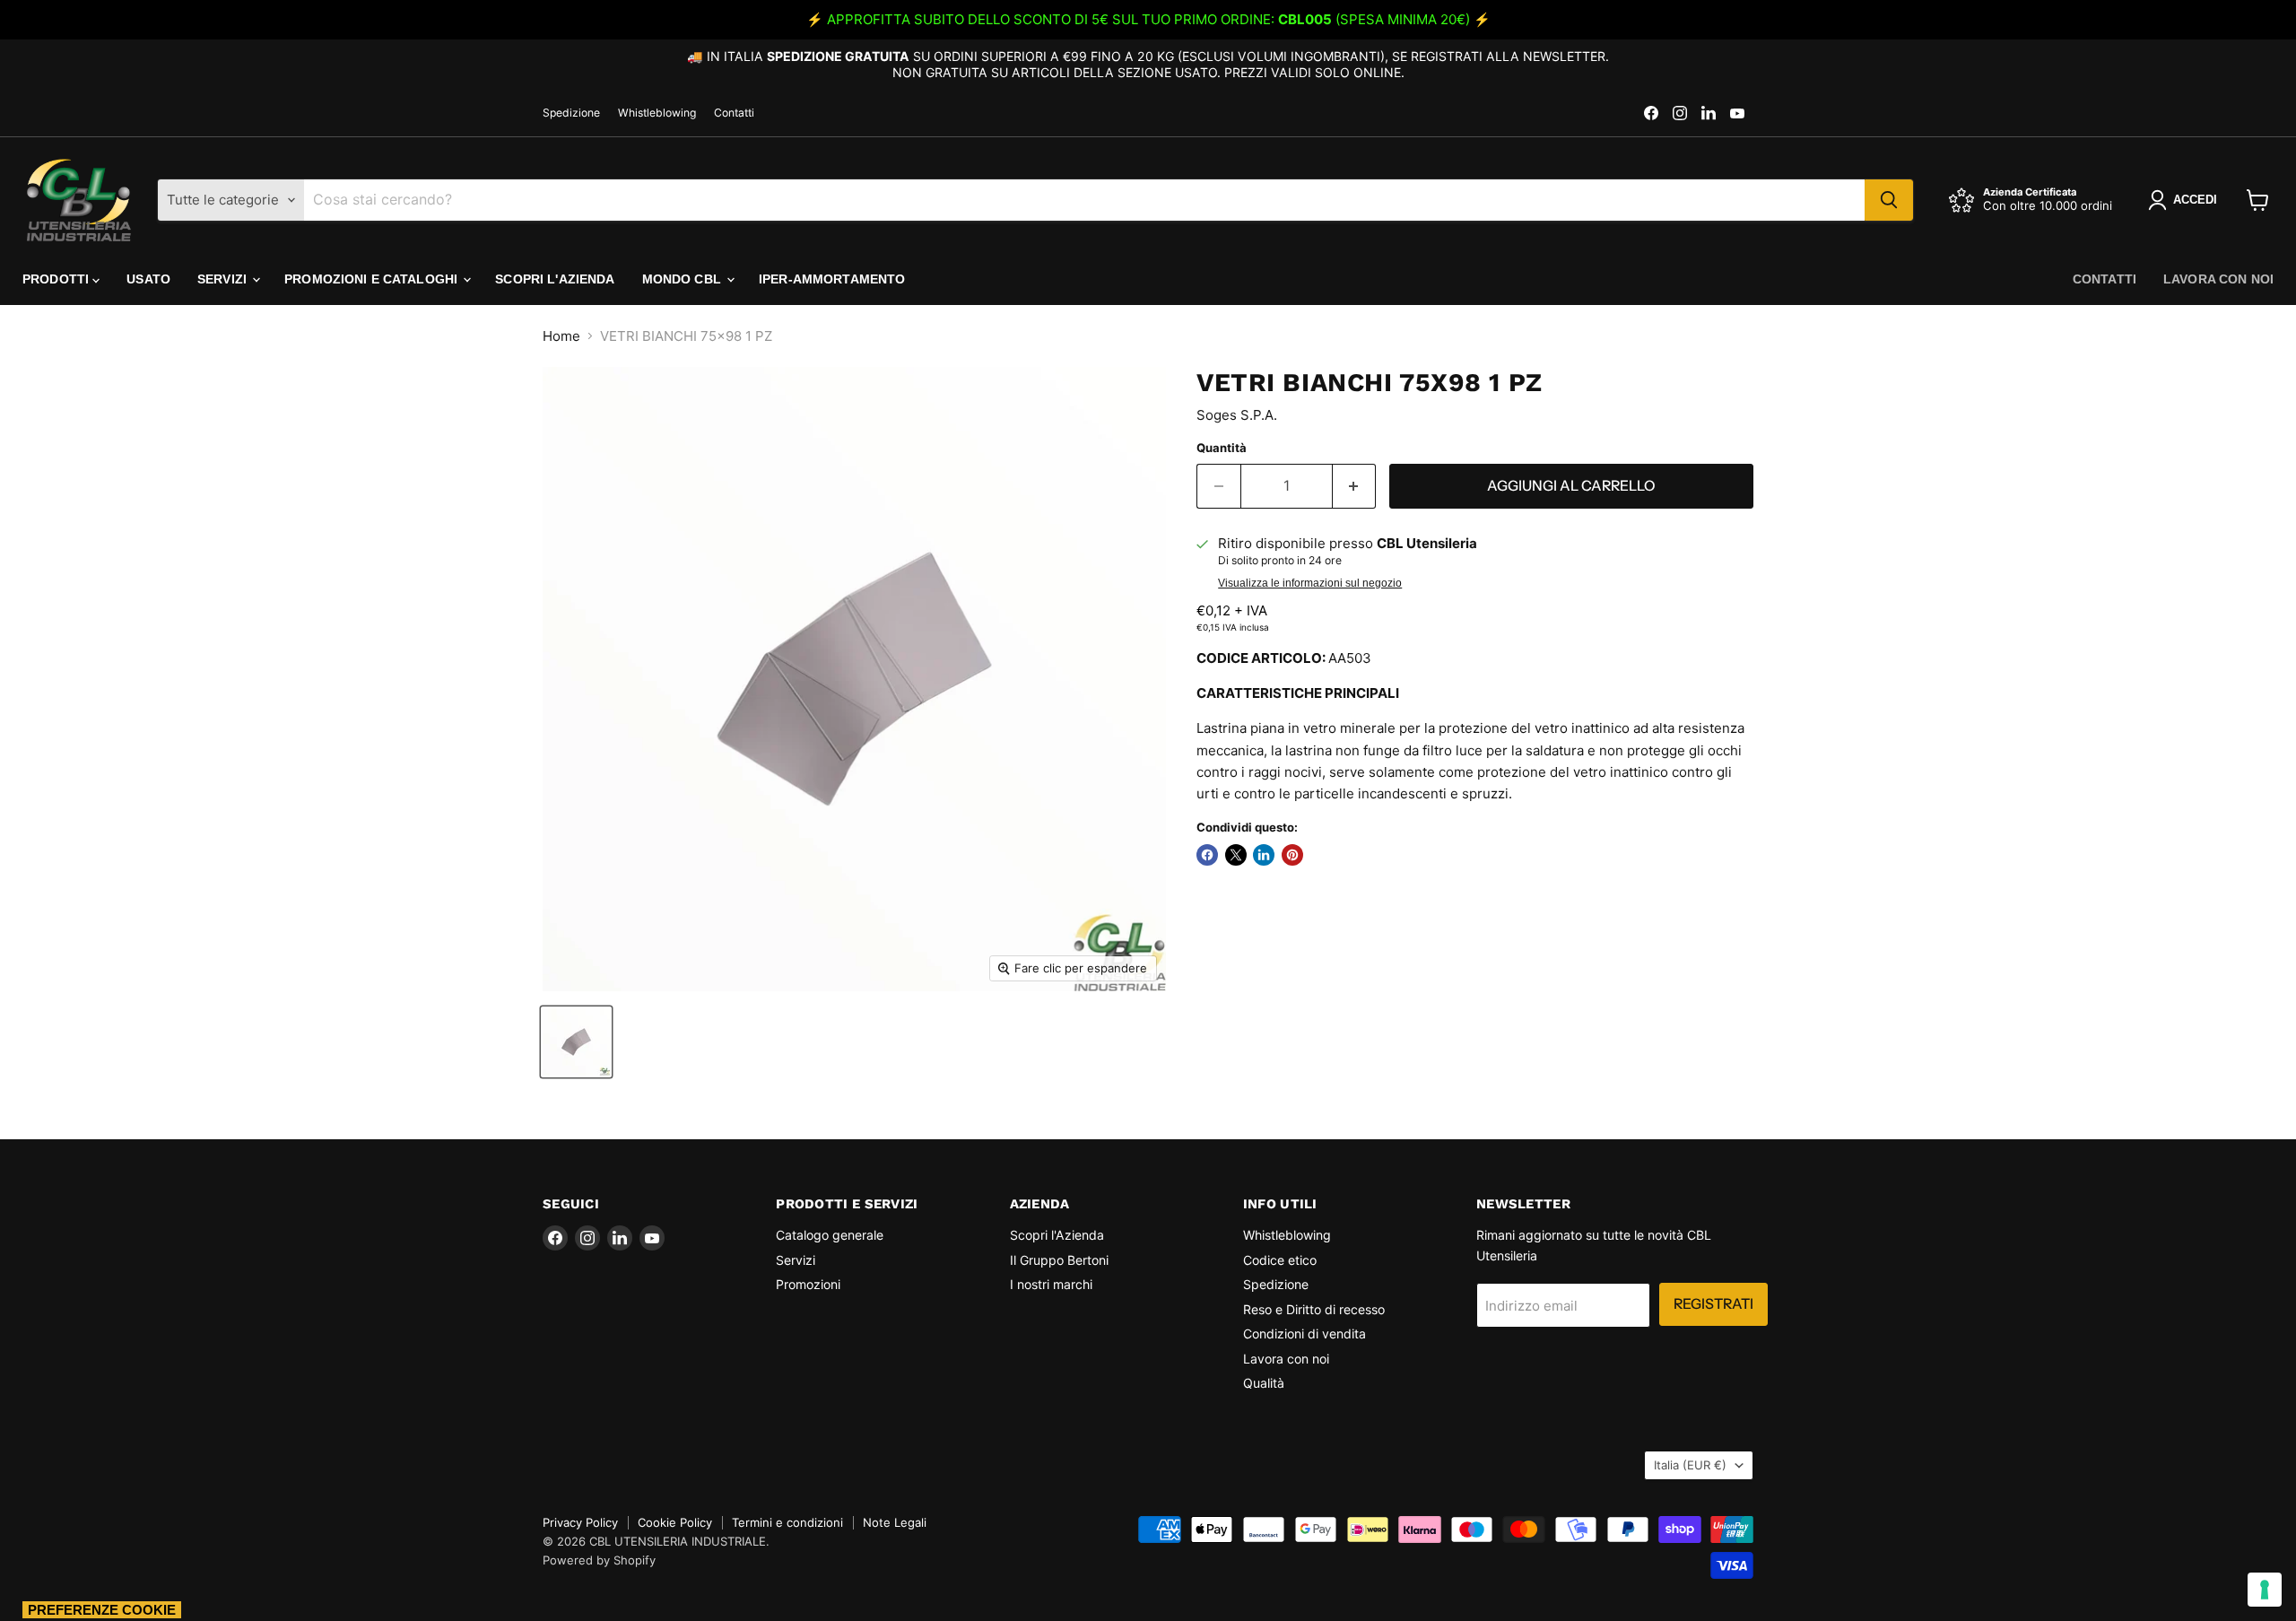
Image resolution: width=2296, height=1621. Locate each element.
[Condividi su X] (1236, 855)
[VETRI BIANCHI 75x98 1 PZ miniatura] (576, 1042)
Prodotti (57, 279)
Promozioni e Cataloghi (373, 279)
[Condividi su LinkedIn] (1264, 855)
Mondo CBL (683, 279)
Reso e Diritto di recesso (1314, 1309)
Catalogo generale (830, 1235)
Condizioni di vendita (1305, 1333)
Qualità (1264, 1383)
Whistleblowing (657, 113)
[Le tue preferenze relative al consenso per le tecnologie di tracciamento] (2265, 1590)
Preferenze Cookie (102, 1610)
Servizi (224, 279)
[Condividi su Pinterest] (1292, 855)
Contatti (734, 113)
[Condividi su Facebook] (1207, 855)
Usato (148, 279)
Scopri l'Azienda (555, 279)
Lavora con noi (2218, 279)
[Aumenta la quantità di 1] (1355, 486)
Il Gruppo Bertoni (1059, 1260)
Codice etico (1280, 1260)
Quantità (1222, 448)
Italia (1690, 1465)
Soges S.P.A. (1237, 415)
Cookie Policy (675, 1522)
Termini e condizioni (787, 1522)
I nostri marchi (1051, 1284)
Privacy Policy (580, 1522)
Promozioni (808, 1284)
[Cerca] (1889, 200)
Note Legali (895, 1522)
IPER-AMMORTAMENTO (832, 279)
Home (561, 336)
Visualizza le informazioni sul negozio (1310, 583)
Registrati (1713, 1304)
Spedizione (571, 113)
